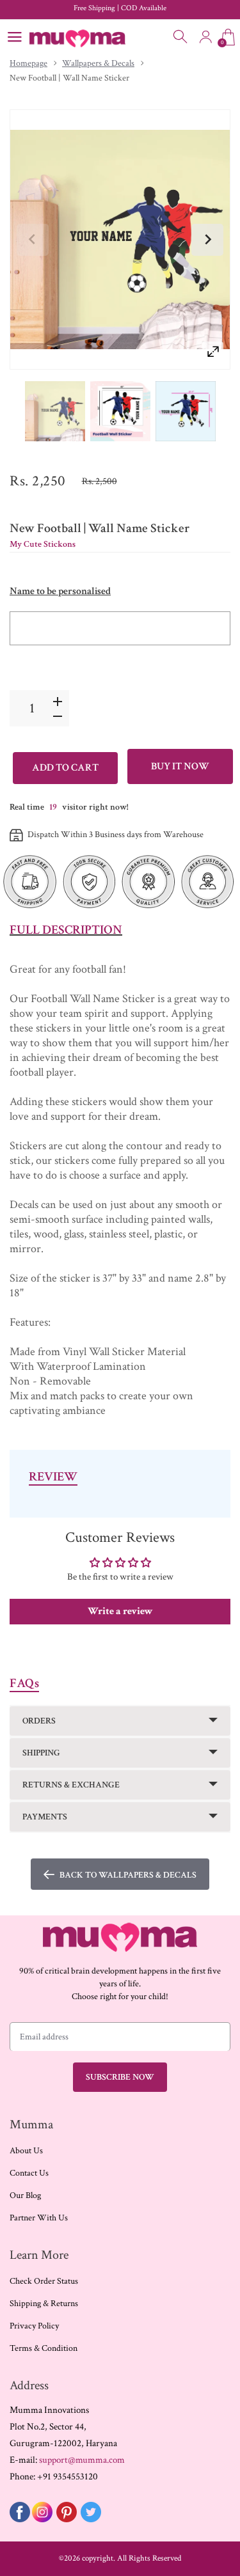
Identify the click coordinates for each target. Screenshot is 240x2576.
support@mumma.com (82, 2460)
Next (207, 240)
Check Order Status (44, 2281)
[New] (55, 412)
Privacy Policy (34, 2326)
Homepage (28, 63)
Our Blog (25, 2195)
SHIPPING (41, 1753)
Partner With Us (39, 2218)
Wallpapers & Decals (98, 63)
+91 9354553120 (68, 2477)
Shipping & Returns (44, 2304)
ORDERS (39, 1721)
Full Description (66, 930)
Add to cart (65, 768)
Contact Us (29, 2173)
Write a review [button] (120, 1611)
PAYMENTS (45, 1817)
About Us (26, 2151)
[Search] (181, 37)
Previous (33, 240)
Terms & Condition (44, 2348)
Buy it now (180, 766)
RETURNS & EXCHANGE (71, 1785)
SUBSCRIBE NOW (120, 2077)
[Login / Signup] (205, 37)
